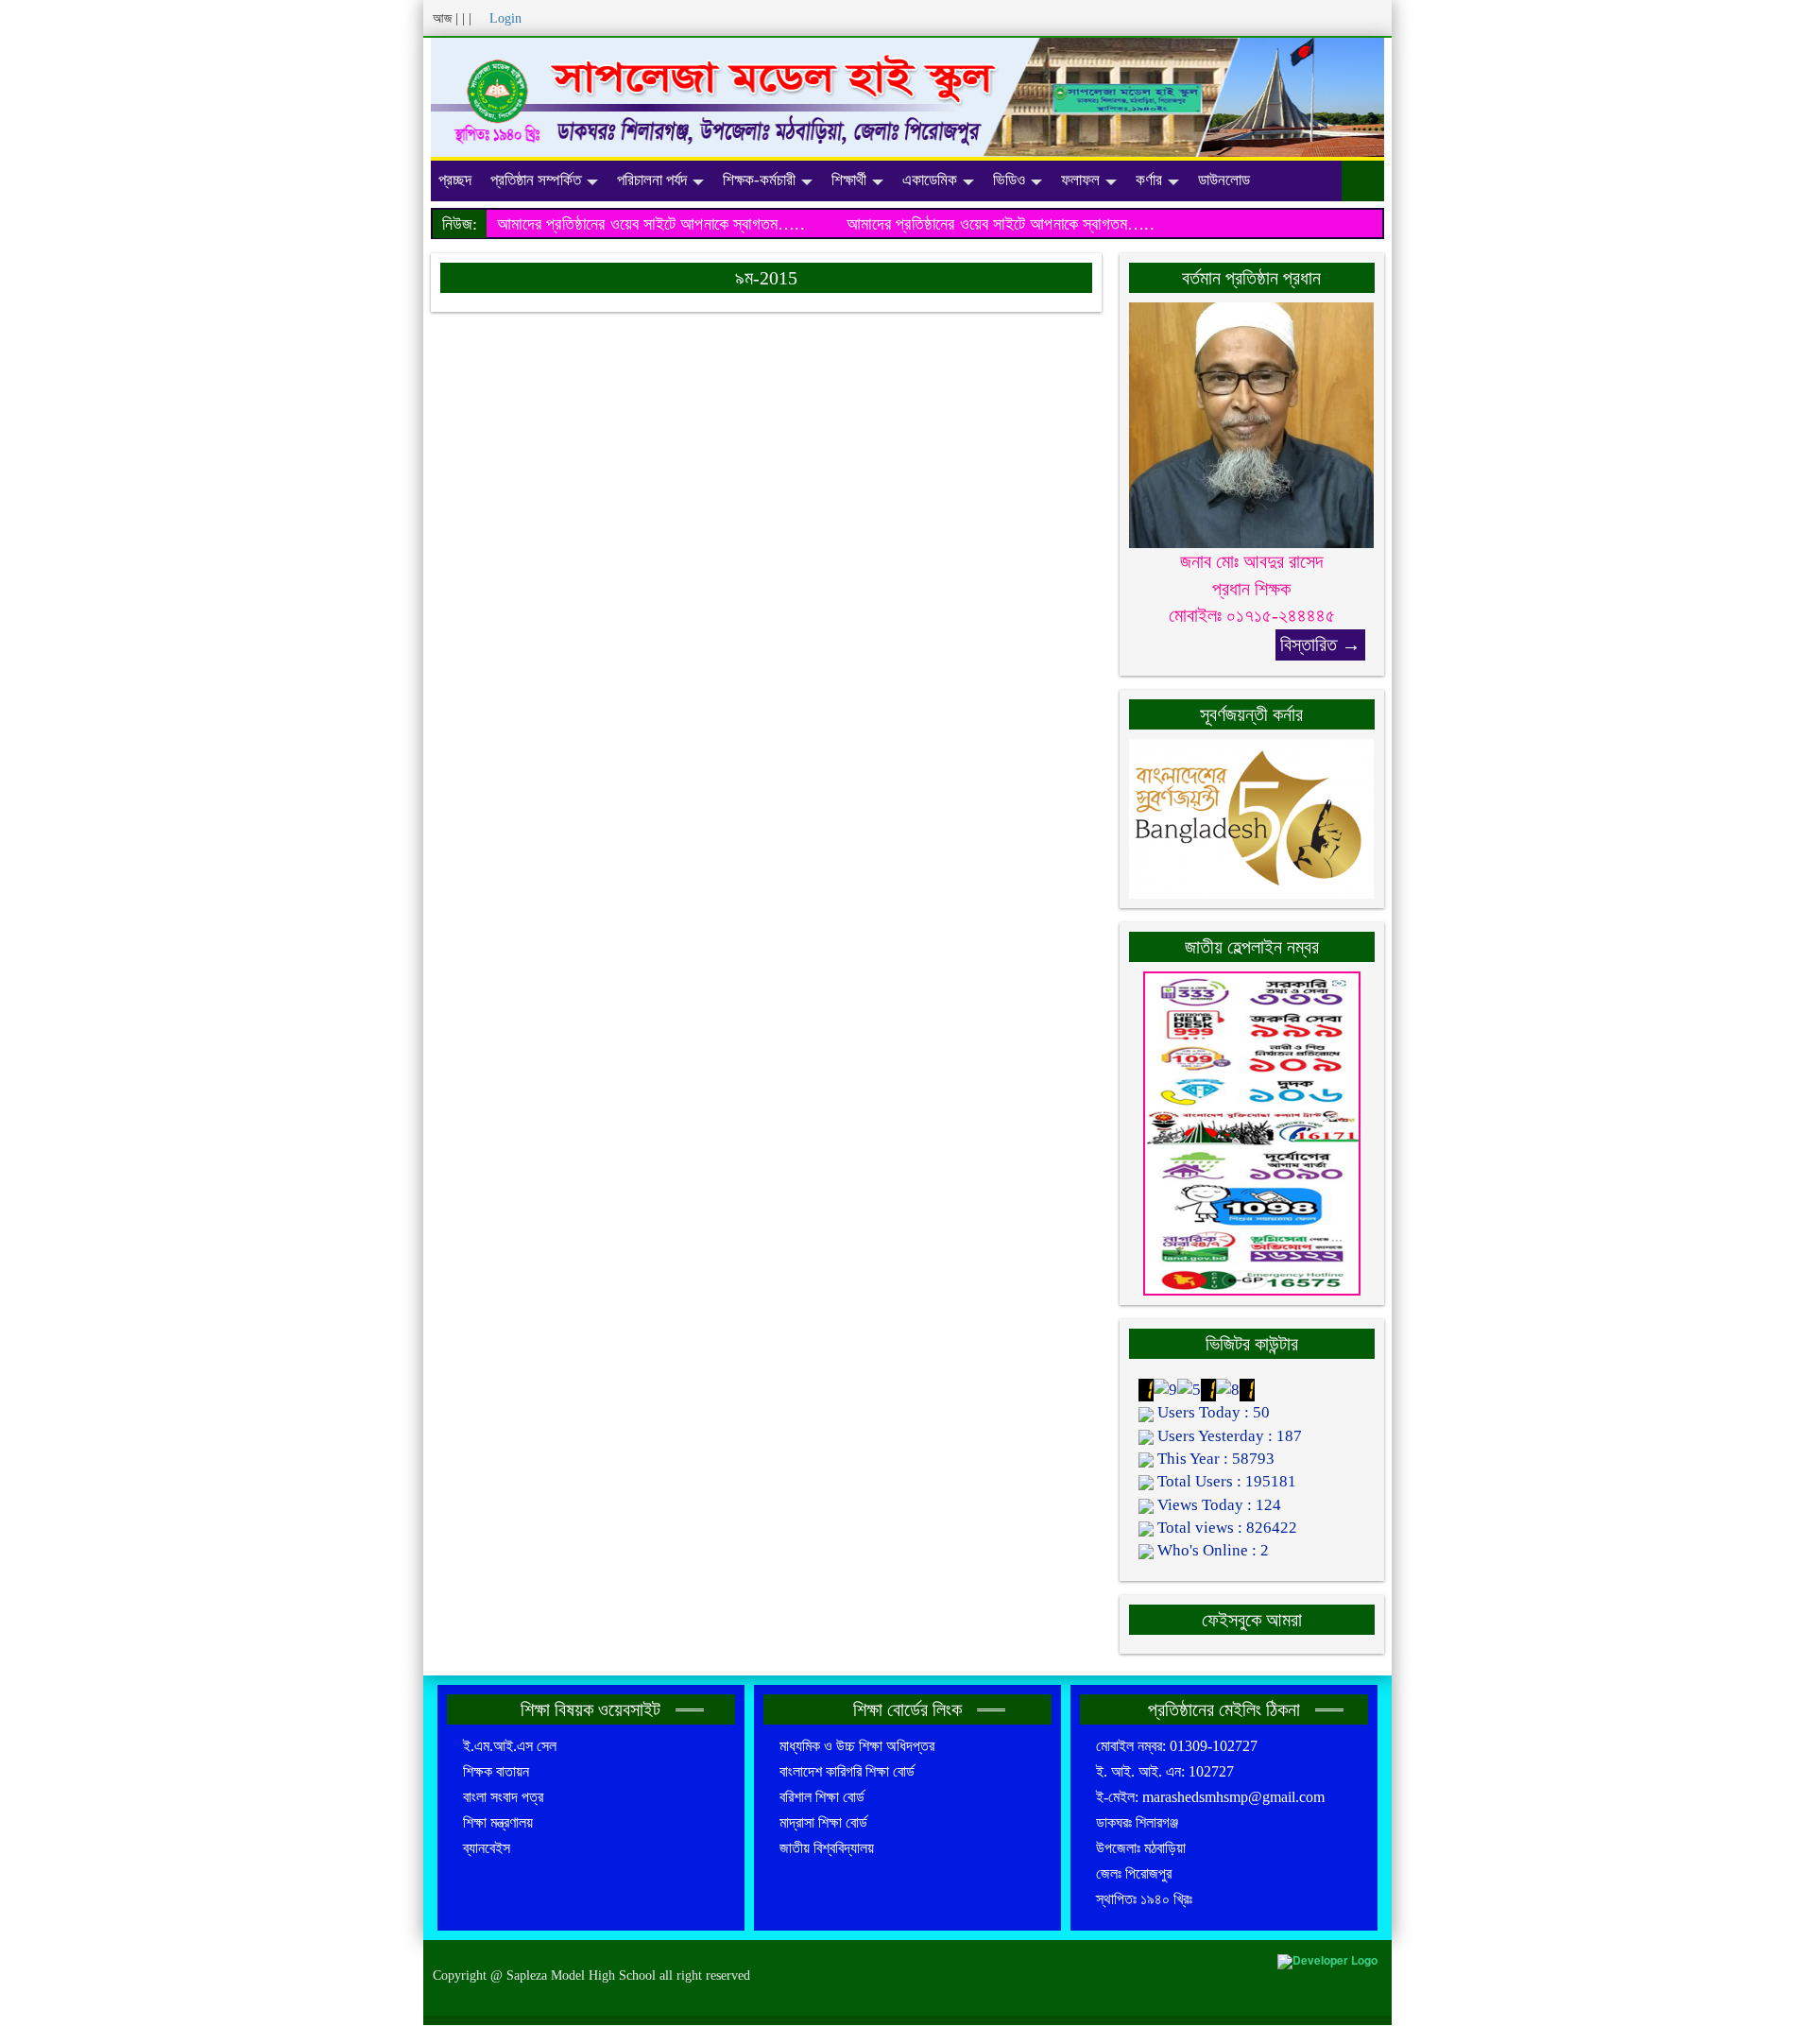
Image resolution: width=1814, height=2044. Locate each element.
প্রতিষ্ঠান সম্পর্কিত (536, 180)
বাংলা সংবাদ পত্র (503, 1797)
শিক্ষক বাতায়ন (496, 1771)
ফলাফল (1080, 180)
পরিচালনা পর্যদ (652, 180)
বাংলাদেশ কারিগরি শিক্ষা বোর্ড (847, 1771)
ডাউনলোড (1224, 180)
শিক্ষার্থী (849, 180)
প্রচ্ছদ (455, 180)
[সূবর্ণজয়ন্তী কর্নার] (1252, 817)
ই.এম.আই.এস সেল (510, 1746)
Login (505, 18)
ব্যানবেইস (487, 1848)
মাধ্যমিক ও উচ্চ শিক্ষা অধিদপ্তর (857, 1746)
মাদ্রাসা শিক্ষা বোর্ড (823, 1822)
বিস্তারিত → (1320, 644)
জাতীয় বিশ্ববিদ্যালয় (827, 1848)
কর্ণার (1149, 180)
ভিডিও (1009, 180)
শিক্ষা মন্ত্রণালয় (498, 1822)
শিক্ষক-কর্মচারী (759, 180)
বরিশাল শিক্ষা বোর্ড (822, 1797)
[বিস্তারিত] (1252, 424)
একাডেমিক (930, 180)
